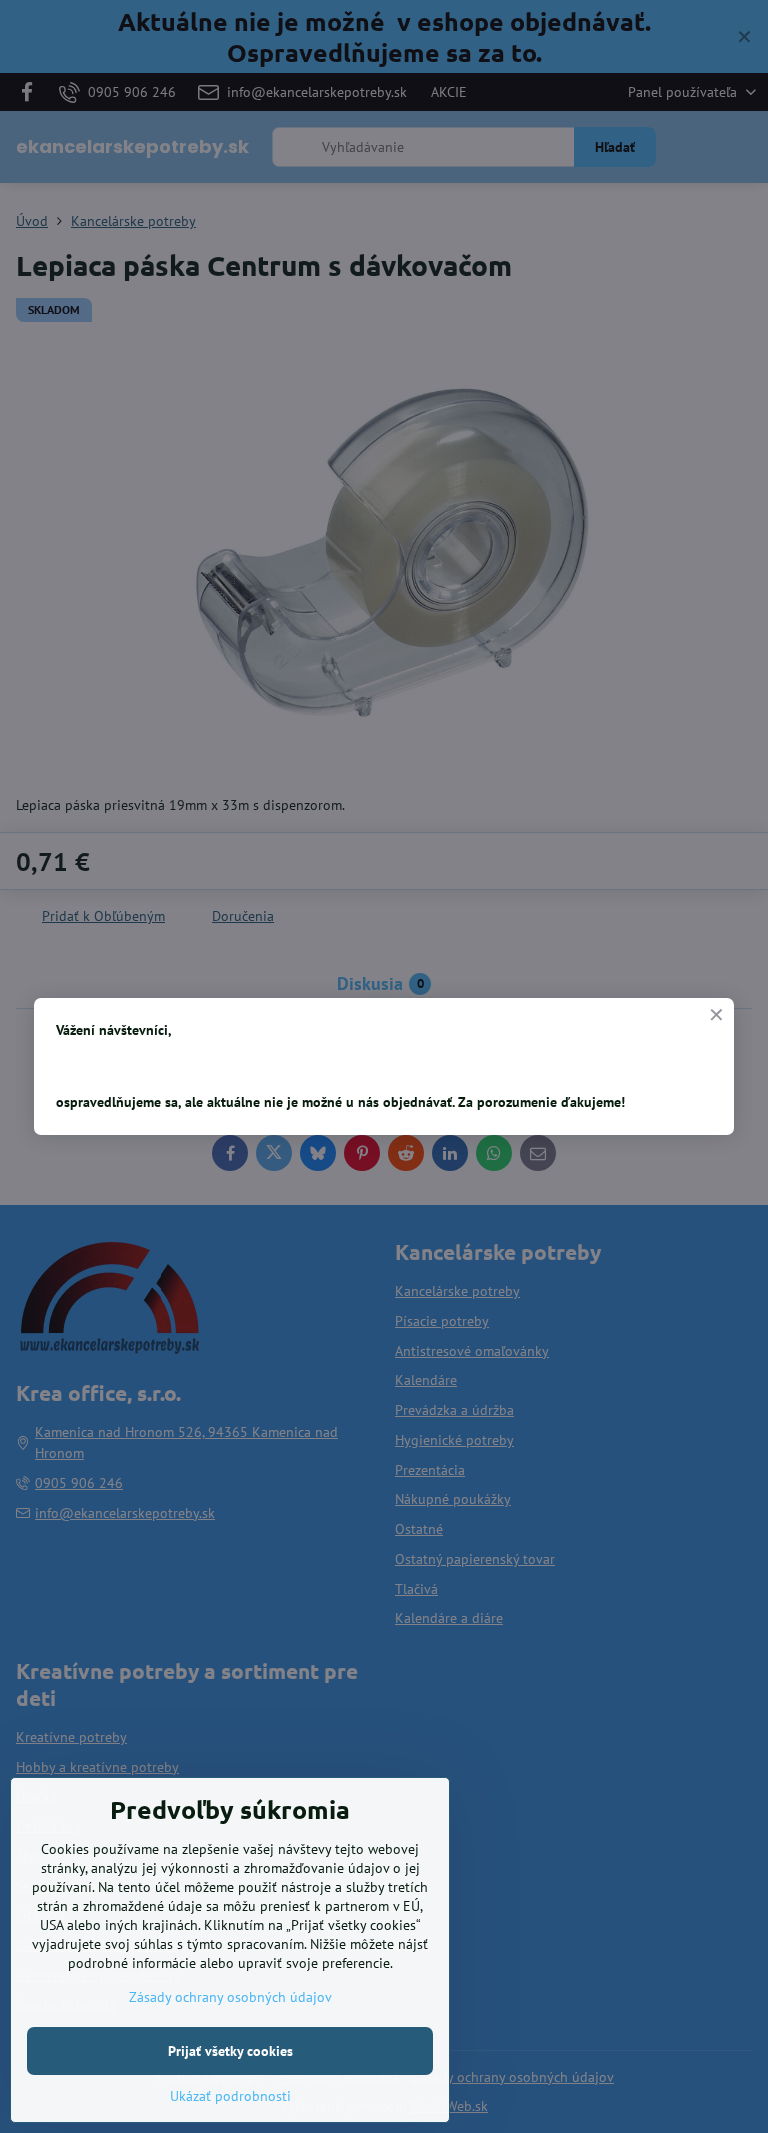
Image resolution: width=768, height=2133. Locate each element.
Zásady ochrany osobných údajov (230, 1997)
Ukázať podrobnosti (230, 2096)
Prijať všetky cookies (230, 2051)
